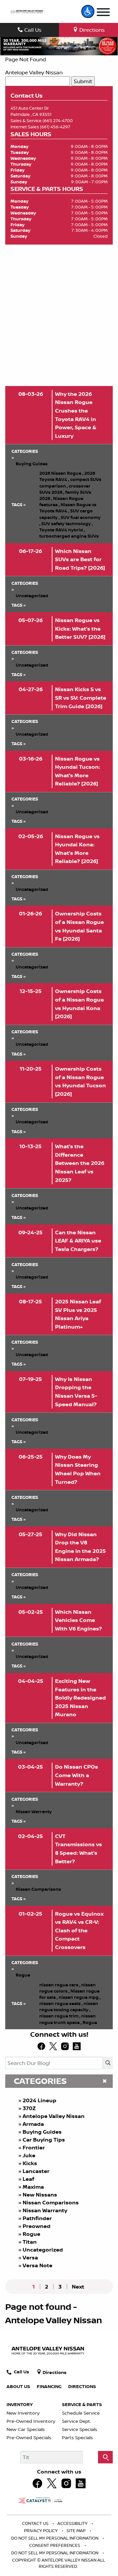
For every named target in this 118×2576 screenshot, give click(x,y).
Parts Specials (77, 2438)
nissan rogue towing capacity (69, 2006)
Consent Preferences (55, 2545)
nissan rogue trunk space (68, 2019)
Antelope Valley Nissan (34, 72)
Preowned (37, 2226)
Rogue (31, 2234)
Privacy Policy (41, 2530)
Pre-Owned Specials (29, 2438)
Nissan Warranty (45, 2210)
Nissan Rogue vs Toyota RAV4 (68, 508)
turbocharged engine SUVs (69, 536)
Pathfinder (37, 2218)
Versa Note (38, 2265)
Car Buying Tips (44, 2140)
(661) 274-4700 (58, 120)
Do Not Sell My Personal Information (55, 2538)
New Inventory (23, 2413)
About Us (18, 2386)
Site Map (77, 2530)
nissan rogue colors (68, 1988)
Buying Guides (42, 2132)
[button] (88, 11)
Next (78, 2287)
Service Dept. (77, 2421)
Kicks (30, 2163)
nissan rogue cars (60, 1985)
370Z (29, 2108)
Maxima (33, 2187)
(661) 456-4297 (55, 127)
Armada (33, 2124)
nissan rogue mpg (80, 1997)
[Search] (108, 2063)
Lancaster (36, 2171)
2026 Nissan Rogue (61, 473)
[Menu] (103, 13)
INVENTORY (20, 2404)
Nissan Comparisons (51, 2202)
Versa (30, 2257)
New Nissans (40, 2195)
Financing (49, 2386)
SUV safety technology (67, 524)
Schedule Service (81, 2413)
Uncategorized (43, 2250)
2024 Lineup (39, 2100)
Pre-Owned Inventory (31, 2421)
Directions (82, 2386)
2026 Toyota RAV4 (67, 476)
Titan (30, 2242)
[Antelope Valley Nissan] (27, 12)
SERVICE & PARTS (82, 2404)
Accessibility (73, 2523)
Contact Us (36, 2523)
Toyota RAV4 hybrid (62, 530)
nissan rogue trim (60, 2016)
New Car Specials (26, 2429)
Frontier (34, 2147)
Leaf (28, 2179)
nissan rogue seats (61, 2003)
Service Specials (79, 2429)
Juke (29, 2155)
